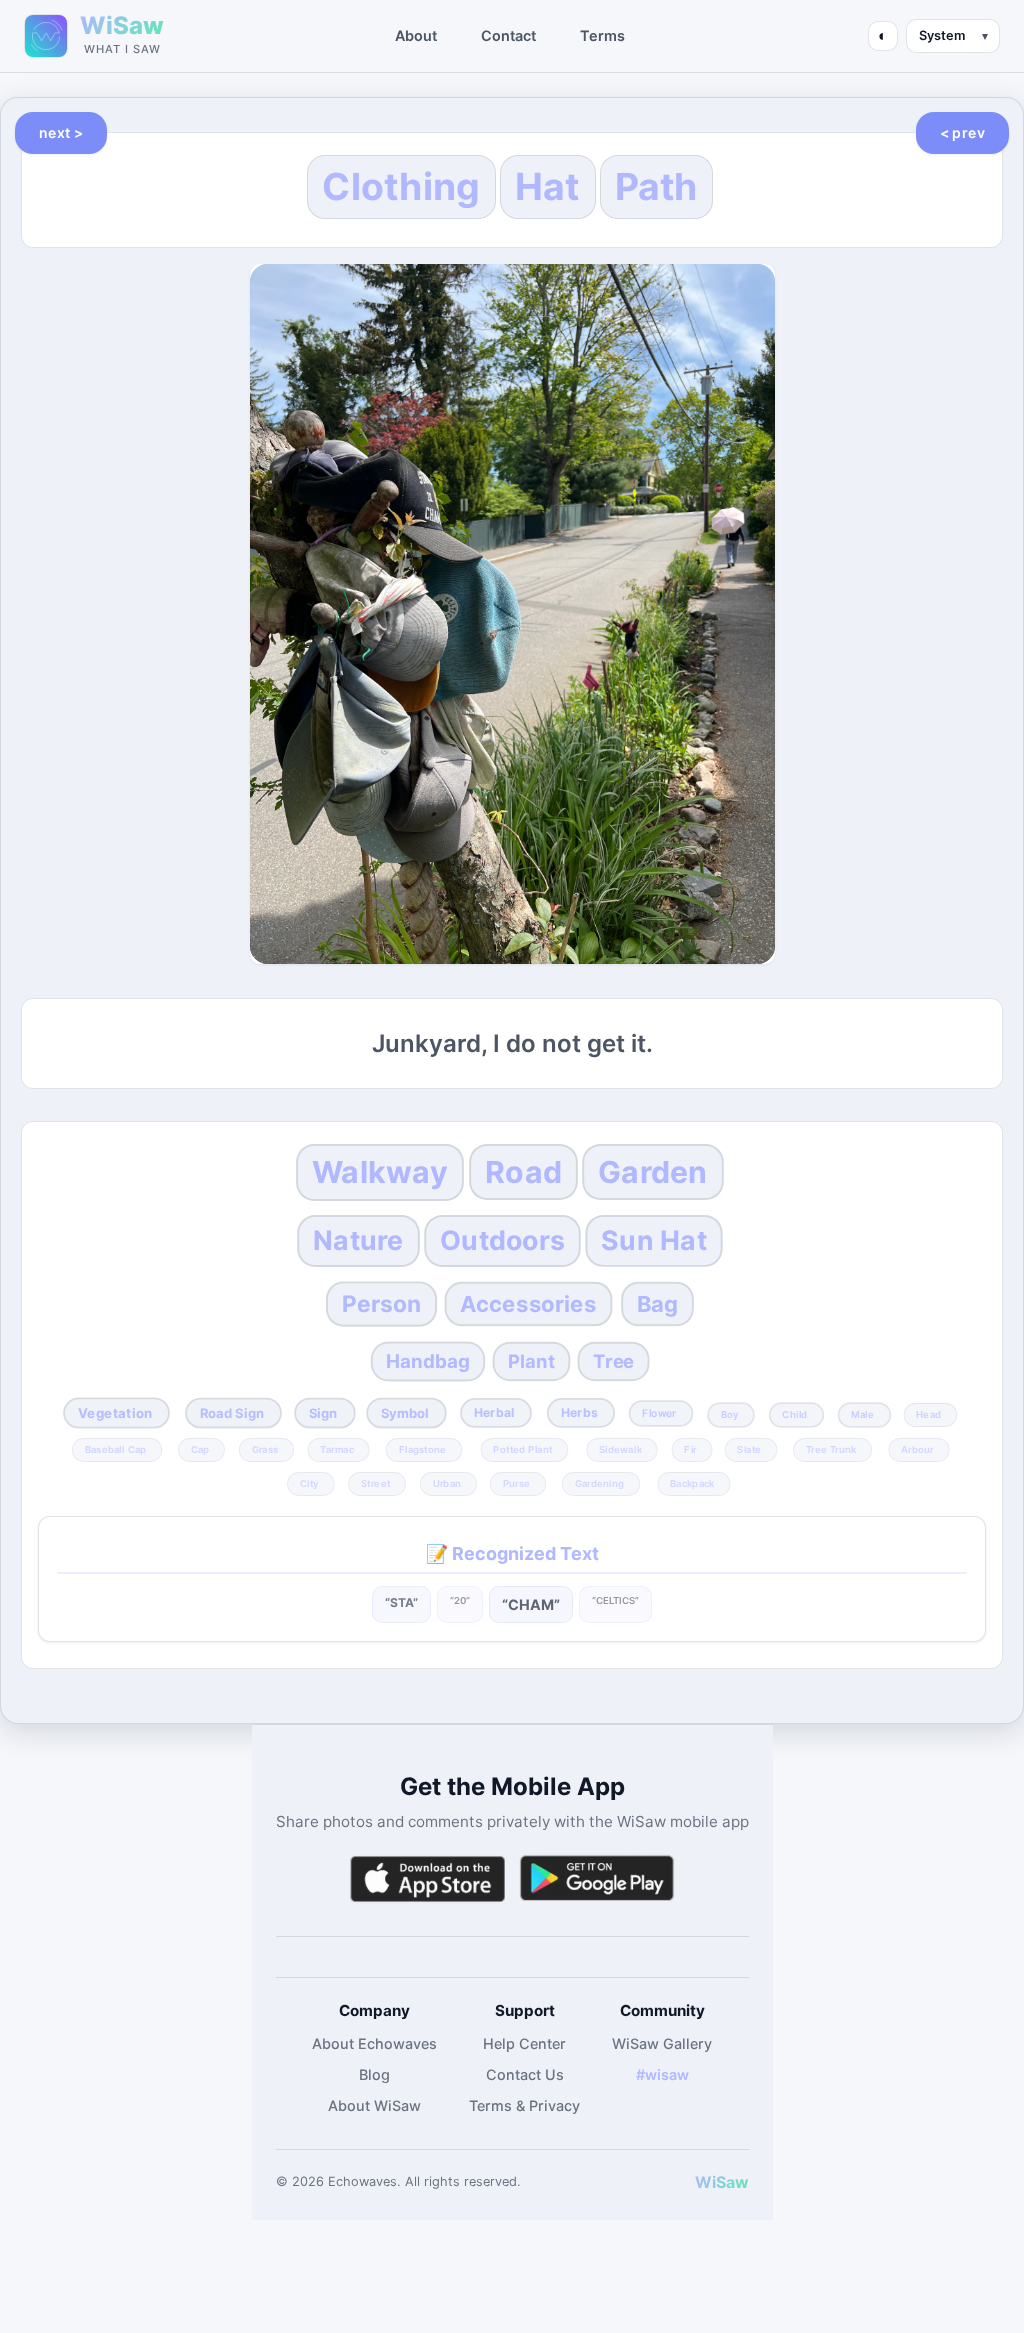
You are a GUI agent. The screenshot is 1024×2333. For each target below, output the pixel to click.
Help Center (524, 2043)
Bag (657, 1303)
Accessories (528, 1303)
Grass (264, 1450)
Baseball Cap (116, 1450)
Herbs (578, 1412)
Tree (613, 1360)
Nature (358, 1240)
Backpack (692, 1483)
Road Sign (231, 1412)
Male (862, 1414)
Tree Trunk (831, 1450)
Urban (446, 1483)
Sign (322, 1412)
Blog (374, 2074)
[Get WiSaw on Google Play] (597, 1878)
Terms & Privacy (524, 2105)
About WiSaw (374, 2105)
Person (382, 1304)
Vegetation (115, 1413)
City (309, 1483)
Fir (690, 1450)
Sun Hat (654, 1240)
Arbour (918, 1450)
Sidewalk (620, 1450)
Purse (517, 1483)
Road (523, 1173)
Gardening (600, 1483)
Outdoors (502, 1240)
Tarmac (338, 1450)
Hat (548, 186)
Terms (602, 35)
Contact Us (525, 2074)
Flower (660, 1413)
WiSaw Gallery (662, 2043)
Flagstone (423, 1450)
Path (656, 186)
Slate (750, 1450)
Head (928, 1414)
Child (794, 1414)
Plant (531, 1360)
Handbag (427, 1360)
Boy (730, 1414)
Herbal (495, 1412)
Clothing (401, 186)
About (416, 35)
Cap (200, 1450)
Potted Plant (523, 1450)
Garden (652, 1173)
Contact (508, 35)
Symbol (405, 1412)
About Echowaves (374, 2043)
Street (375, 1483)
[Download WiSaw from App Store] (427, 1878)
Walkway (381, 1172)
